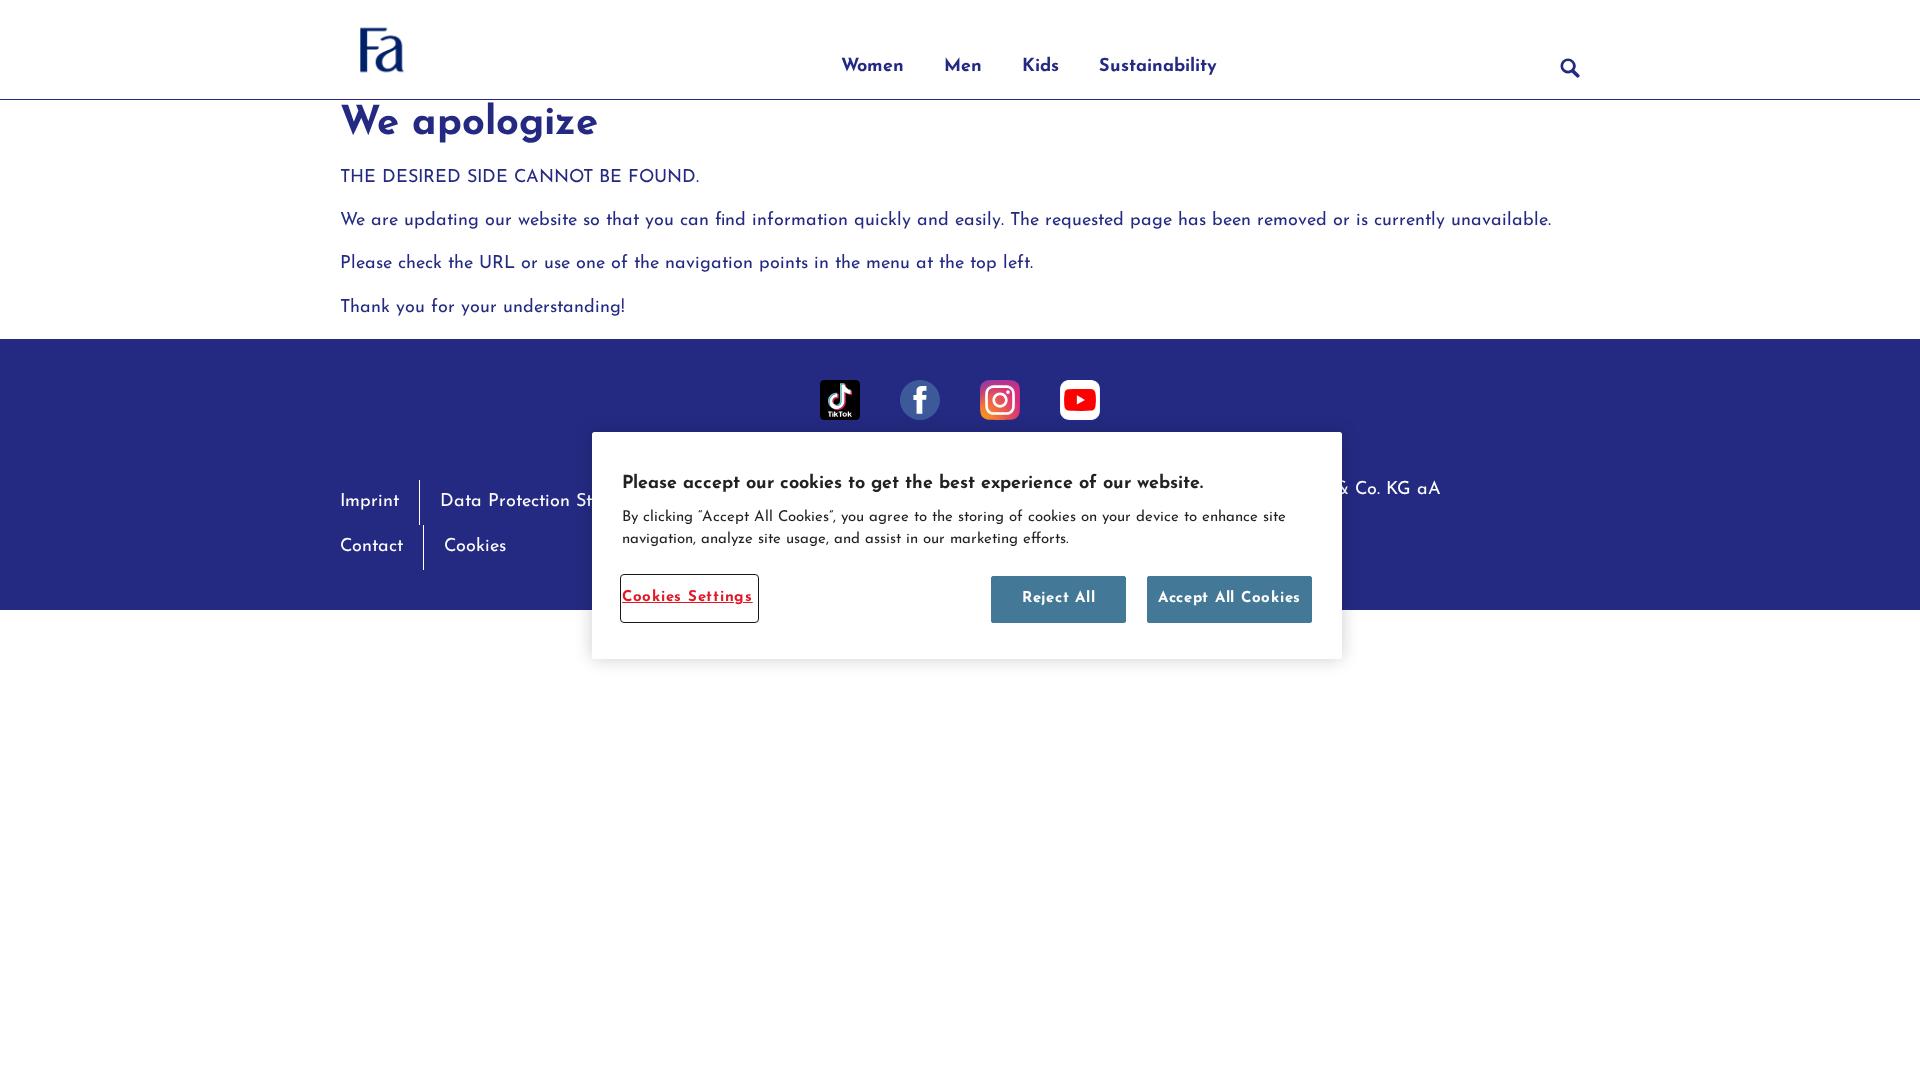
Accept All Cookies (1229, 598)
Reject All (1058, 598)
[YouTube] (1080, 400)
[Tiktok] (840, 400)
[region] (967, 545)
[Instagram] (1000, 400)
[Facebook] (920, 400)
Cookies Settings (687, 597)
